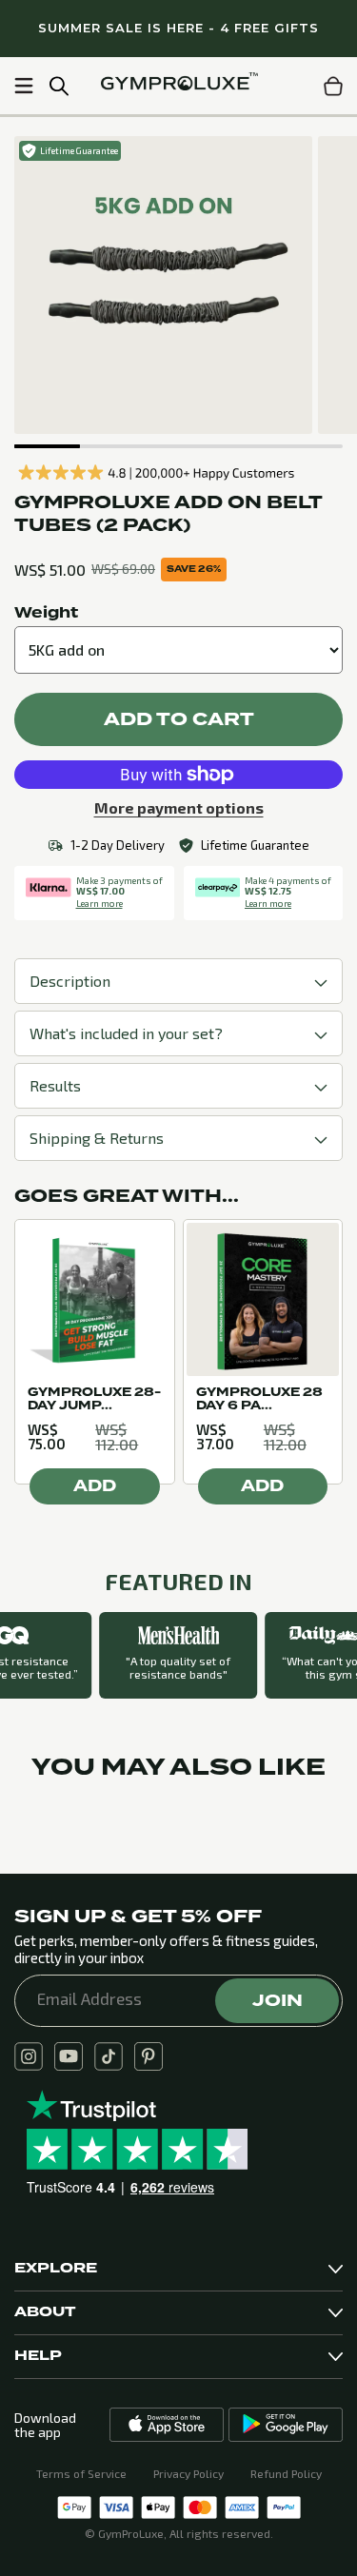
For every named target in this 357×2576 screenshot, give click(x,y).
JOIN (278, 2000)
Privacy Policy (188, 2473)
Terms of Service (81, 2473)
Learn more (99, 903)
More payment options (179, 808)
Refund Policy (286, 2473)
